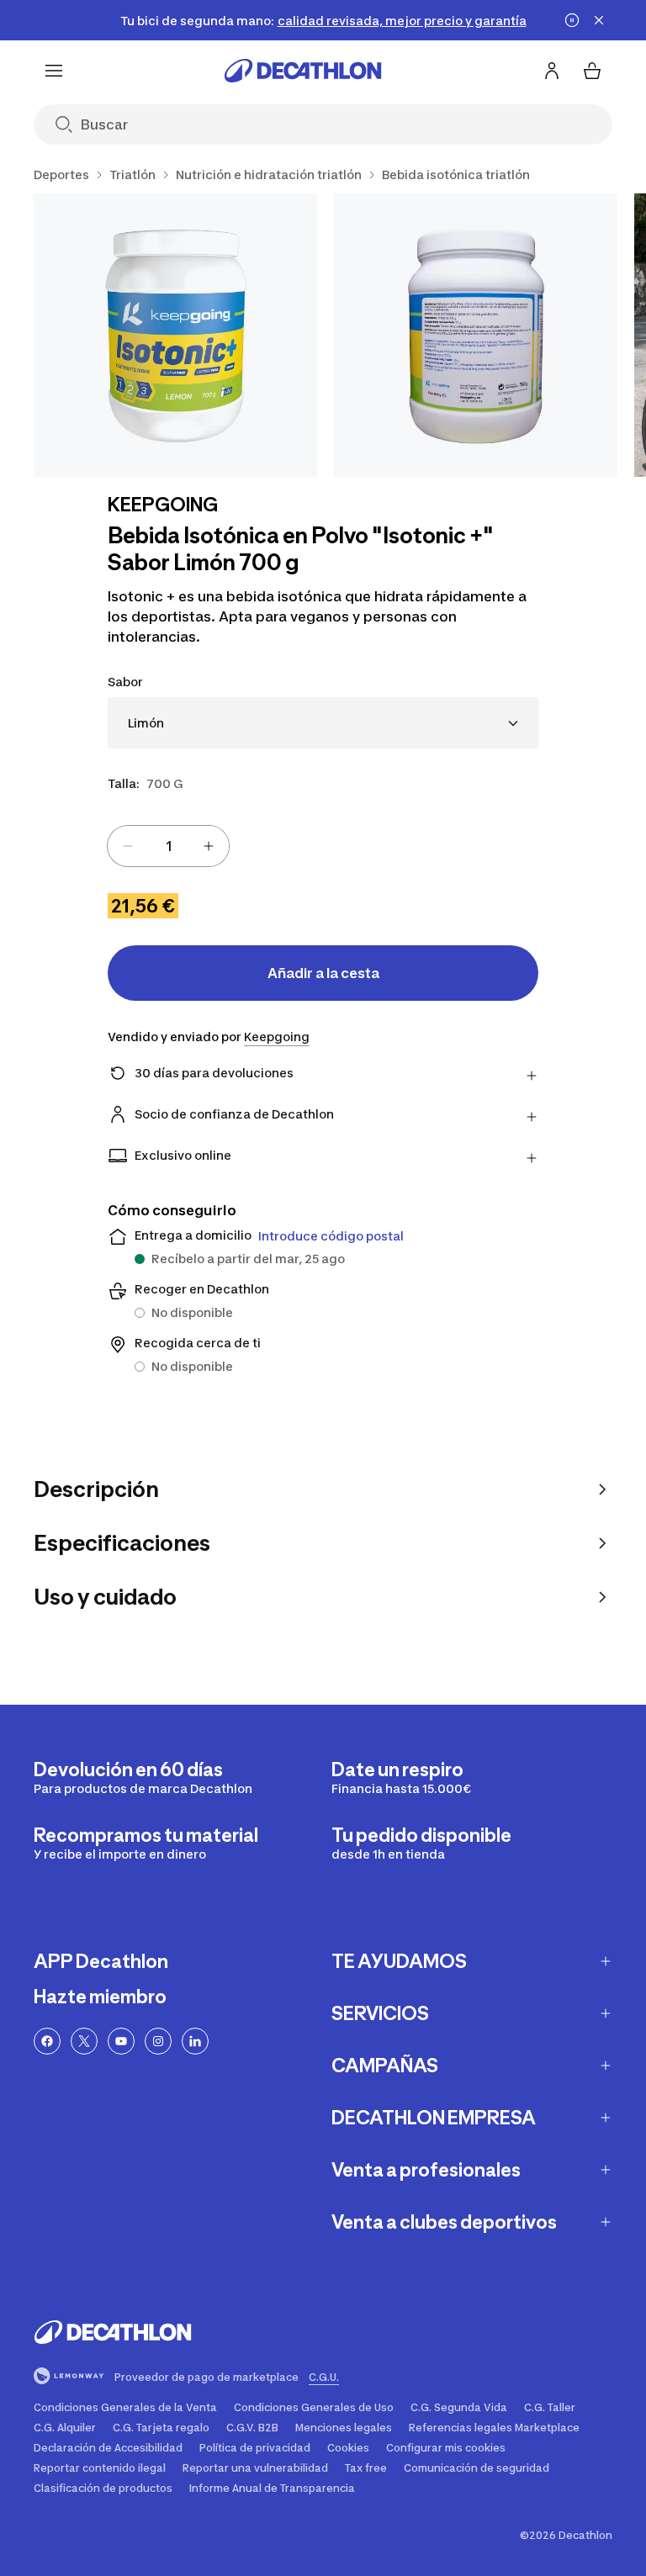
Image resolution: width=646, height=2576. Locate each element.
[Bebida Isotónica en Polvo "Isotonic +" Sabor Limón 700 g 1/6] (175, 335)
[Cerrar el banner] (599, 20)
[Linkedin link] (195, 2041)
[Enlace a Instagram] (158, 2041)
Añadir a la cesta (323, 973)
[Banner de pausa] (572, 20)
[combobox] (323, 723)
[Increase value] (209, 846)
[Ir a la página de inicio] (303, 71)
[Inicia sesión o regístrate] (552, 71)
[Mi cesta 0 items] (592, 71)
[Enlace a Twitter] (84, 2041)
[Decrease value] (128, 846)
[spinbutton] (168, 846)
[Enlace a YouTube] (121, 2041)
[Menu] (54, 71)
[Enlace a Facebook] (47, 2041)
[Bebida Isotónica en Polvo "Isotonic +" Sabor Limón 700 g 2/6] (476, 335)
